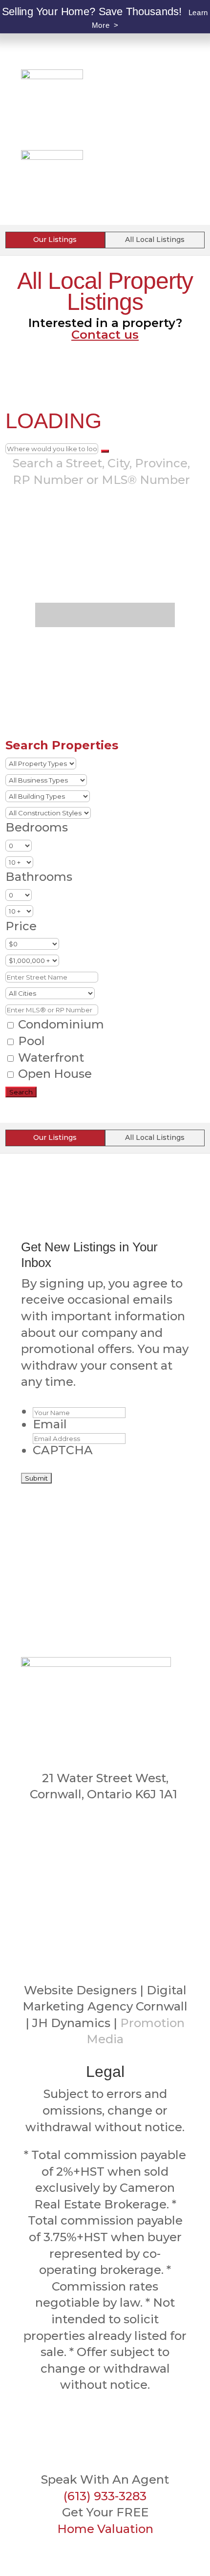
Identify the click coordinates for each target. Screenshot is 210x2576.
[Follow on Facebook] (105, 1877)
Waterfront (50, 1058)
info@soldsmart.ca (105, 1846)
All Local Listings (155, 240)
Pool (30, 1041)
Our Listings (55, 240)
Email (50, 1424)
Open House (53, 1074)
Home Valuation (105, 2529)
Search (21, 1092)
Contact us (105, 335)
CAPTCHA (63, 1450)
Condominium (60, 1024)
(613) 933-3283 (105, 1824)
